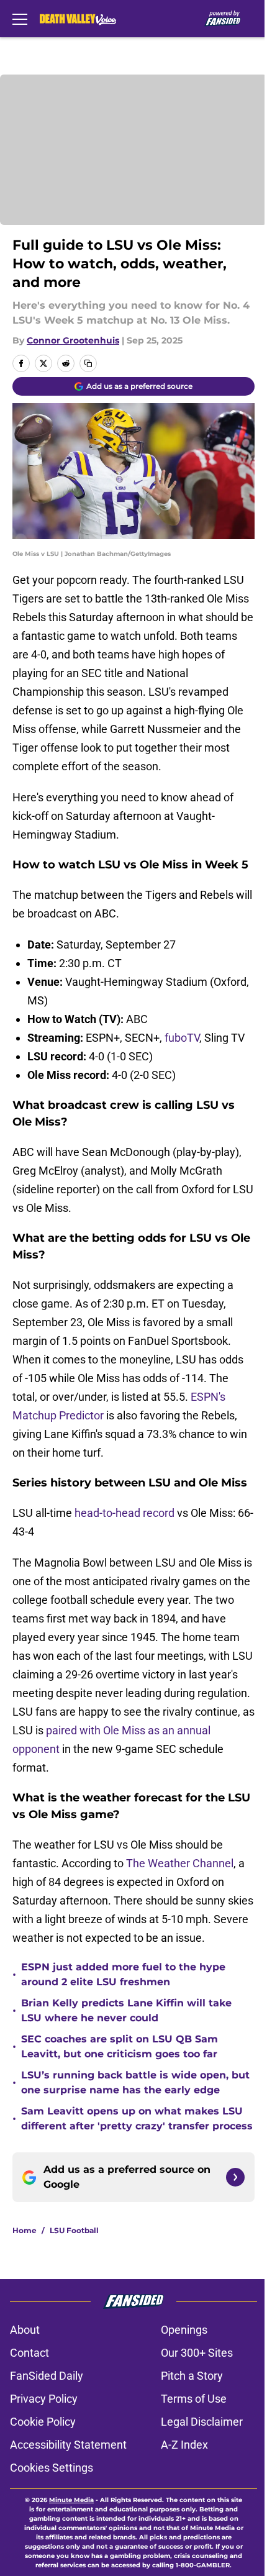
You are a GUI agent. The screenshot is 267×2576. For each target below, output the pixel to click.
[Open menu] (20, 19)
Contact (29, 2353)
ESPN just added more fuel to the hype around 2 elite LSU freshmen (123, 1974)
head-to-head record (124, 1513)
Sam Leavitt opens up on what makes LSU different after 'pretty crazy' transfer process (137, 2119)
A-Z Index (184, 2445)
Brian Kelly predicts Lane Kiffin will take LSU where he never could (126, 2010)
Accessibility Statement (68, 2445)
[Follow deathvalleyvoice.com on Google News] (235, 2177)
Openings (184, 2330)
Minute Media (71, 2500)
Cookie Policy (43, 2422)
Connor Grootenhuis (73, 340)
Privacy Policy (44, 2399)
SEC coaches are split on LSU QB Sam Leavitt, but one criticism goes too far (120, 2046)
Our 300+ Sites (197, 2353)
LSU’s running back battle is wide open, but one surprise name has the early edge (135, 2082)
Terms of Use (194, 2399)
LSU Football (74, 2230)
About (25, 2330)
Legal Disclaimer (202, 2422)
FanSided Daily (47, 2376)
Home (25, 2230)
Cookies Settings (52, 2468)
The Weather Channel (180, 1863)
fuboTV (182, 1038)
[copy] (88, 363)
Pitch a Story (192, 2376)
